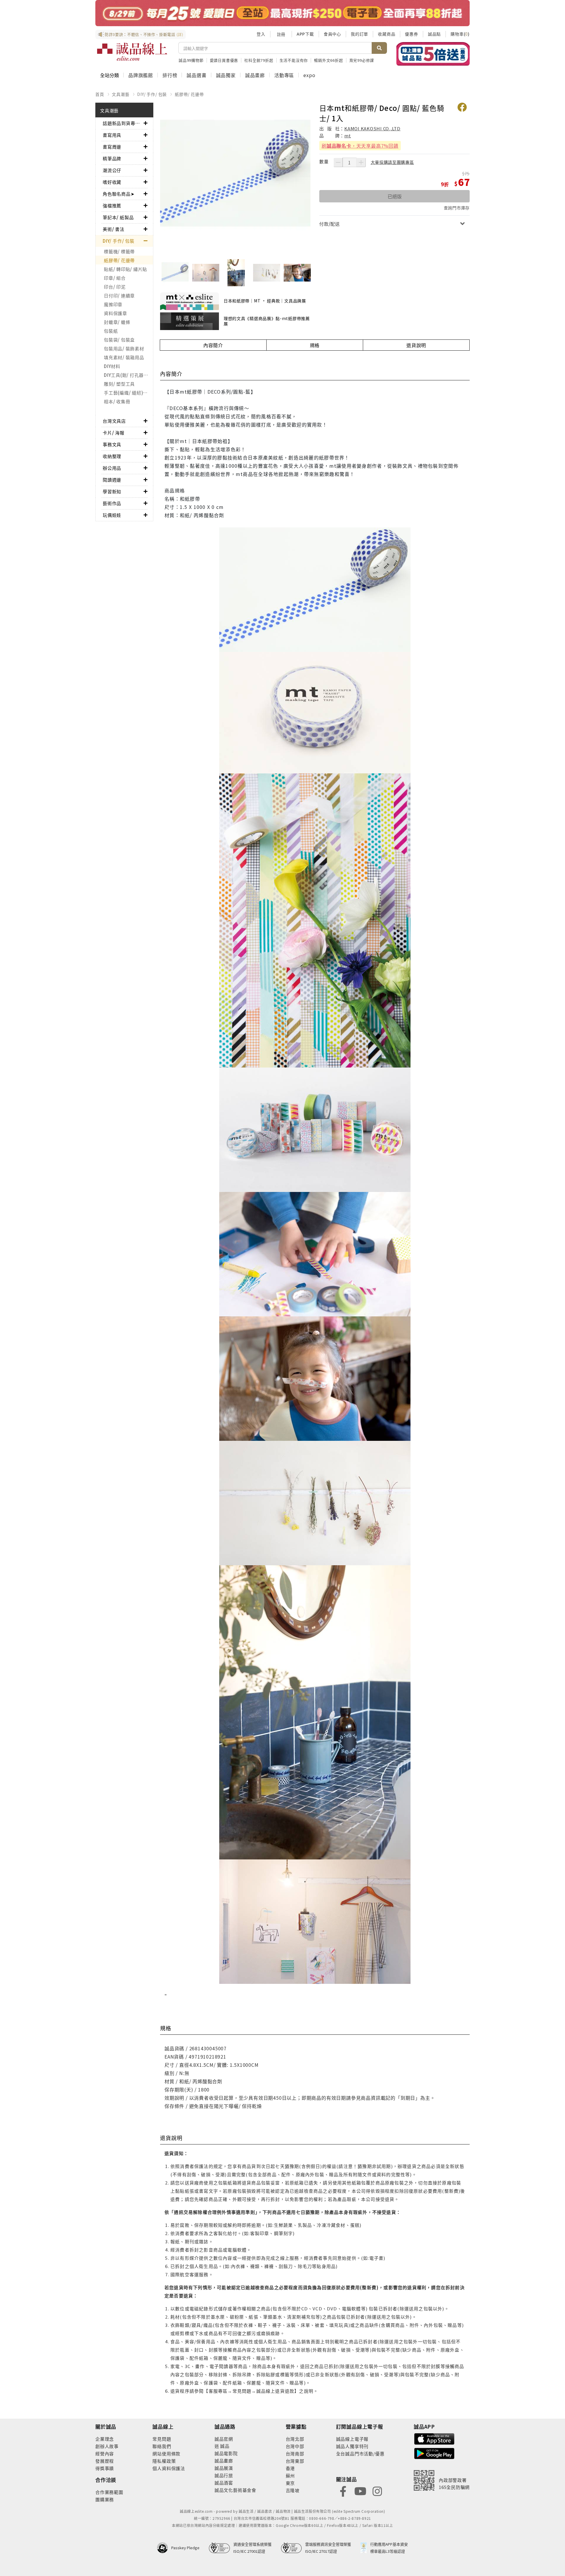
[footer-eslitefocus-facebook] (343, 2491)
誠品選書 (196, 75)
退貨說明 (416, 345)
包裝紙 (111, 331)
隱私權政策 (164, 2461)
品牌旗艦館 (141, 75)
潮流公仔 (112, 170)
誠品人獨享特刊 (352, 2446)
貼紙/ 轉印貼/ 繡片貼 (126, 269)
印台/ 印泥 (115, 287)
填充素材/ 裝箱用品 (124, 357)
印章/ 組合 (115, 278)
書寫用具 (112, 135)
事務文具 (112, 444)
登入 (261, 34)
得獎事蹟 (105, 2468)
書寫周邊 (112, 147)
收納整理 (112, 456)
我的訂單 (359, 34)
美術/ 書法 (114, 229)
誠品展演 (224, 2468)
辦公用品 (112, 468)
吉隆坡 (293, 2490)
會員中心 (332, 34)
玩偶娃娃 (112, 515)
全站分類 (109, 75)
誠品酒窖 (224, 2483)
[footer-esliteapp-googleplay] (434, 2453)
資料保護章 (116, 313)
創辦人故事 (107, 2446)
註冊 (281, 34)
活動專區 (284, 75)
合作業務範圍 (109, 2492)
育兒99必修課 (362, 60)
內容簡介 (213, 345)
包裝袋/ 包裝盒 (119, 340)
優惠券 (411, 34)
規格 (315, 345)
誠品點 (434, 34)
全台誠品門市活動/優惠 (360, 2453)
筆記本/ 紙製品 (118, 217)
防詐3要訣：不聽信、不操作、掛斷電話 (144, 34)
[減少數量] (338, 162)
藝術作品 (112, 503)
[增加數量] (361, 162)
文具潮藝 (121, 94)
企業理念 (105, 2439)
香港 (290, 2468)
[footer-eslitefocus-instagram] (377, 2491)
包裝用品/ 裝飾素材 (124, 348)
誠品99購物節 (191, 60)
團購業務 (105, 2499)
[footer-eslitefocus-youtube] (360, 2491)
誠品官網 (224, 2439)
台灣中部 (295, 2446)
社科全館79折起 (259, 60)
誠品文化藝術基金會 (235, 2490)
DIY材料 (112, 366)
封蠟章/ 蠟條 (117, 322)
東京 (290, 2483)
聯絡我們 (162, 2446)
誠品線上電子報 (352, 2439)
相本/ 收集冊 (117, 401)
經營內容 (105, 2453)
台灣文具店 (114, 421)
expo (309, 75)
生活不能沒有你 (294, 60)
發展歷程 (105, 2461)
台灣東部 (295, 2461)
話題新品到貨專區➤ (123, 123)
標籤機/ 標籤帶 (119, 251)
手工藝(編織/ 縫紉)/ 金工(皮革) (128, 393)
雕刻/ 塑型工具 (119, 384)
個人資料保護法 (169, 2468)
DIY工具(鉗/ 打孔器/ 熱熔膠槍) (128, 375)
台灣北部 (295, 2439)
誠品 (224, 2446)
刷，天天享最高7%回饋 (360, 146)
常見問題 (162, 2439)
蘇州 (290, 2476)
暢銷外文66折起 (328, 60)
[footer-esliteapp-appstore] (434, 2438)
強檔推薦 (112, 205)
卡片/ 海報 (114, 433)
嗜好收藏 (112, 182)
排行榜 (170, 75)
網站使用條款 (166, 2453)
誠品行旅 (224, 2475)
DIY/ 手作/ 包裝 (152, 94)
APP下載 (305, 34)
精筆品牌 (112, 158)
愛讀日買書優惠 (224, 60)
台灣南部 (295, 2453)
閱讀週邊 (112, 480)
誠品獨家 (226, 75)
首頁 (100, 94)
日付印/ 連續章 (119, 295)
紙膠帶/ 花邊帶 (189, 94)
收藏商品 (387, 34)
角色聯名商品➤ (119, 194)
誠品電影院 (226, 2453)
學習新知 (112, 491)
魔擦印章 (113, 304)
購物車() (460, 34)
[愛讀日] (282, 13)
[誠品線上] (132, 52)
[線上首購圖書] (433, 54)
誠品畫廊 (255, 75)
